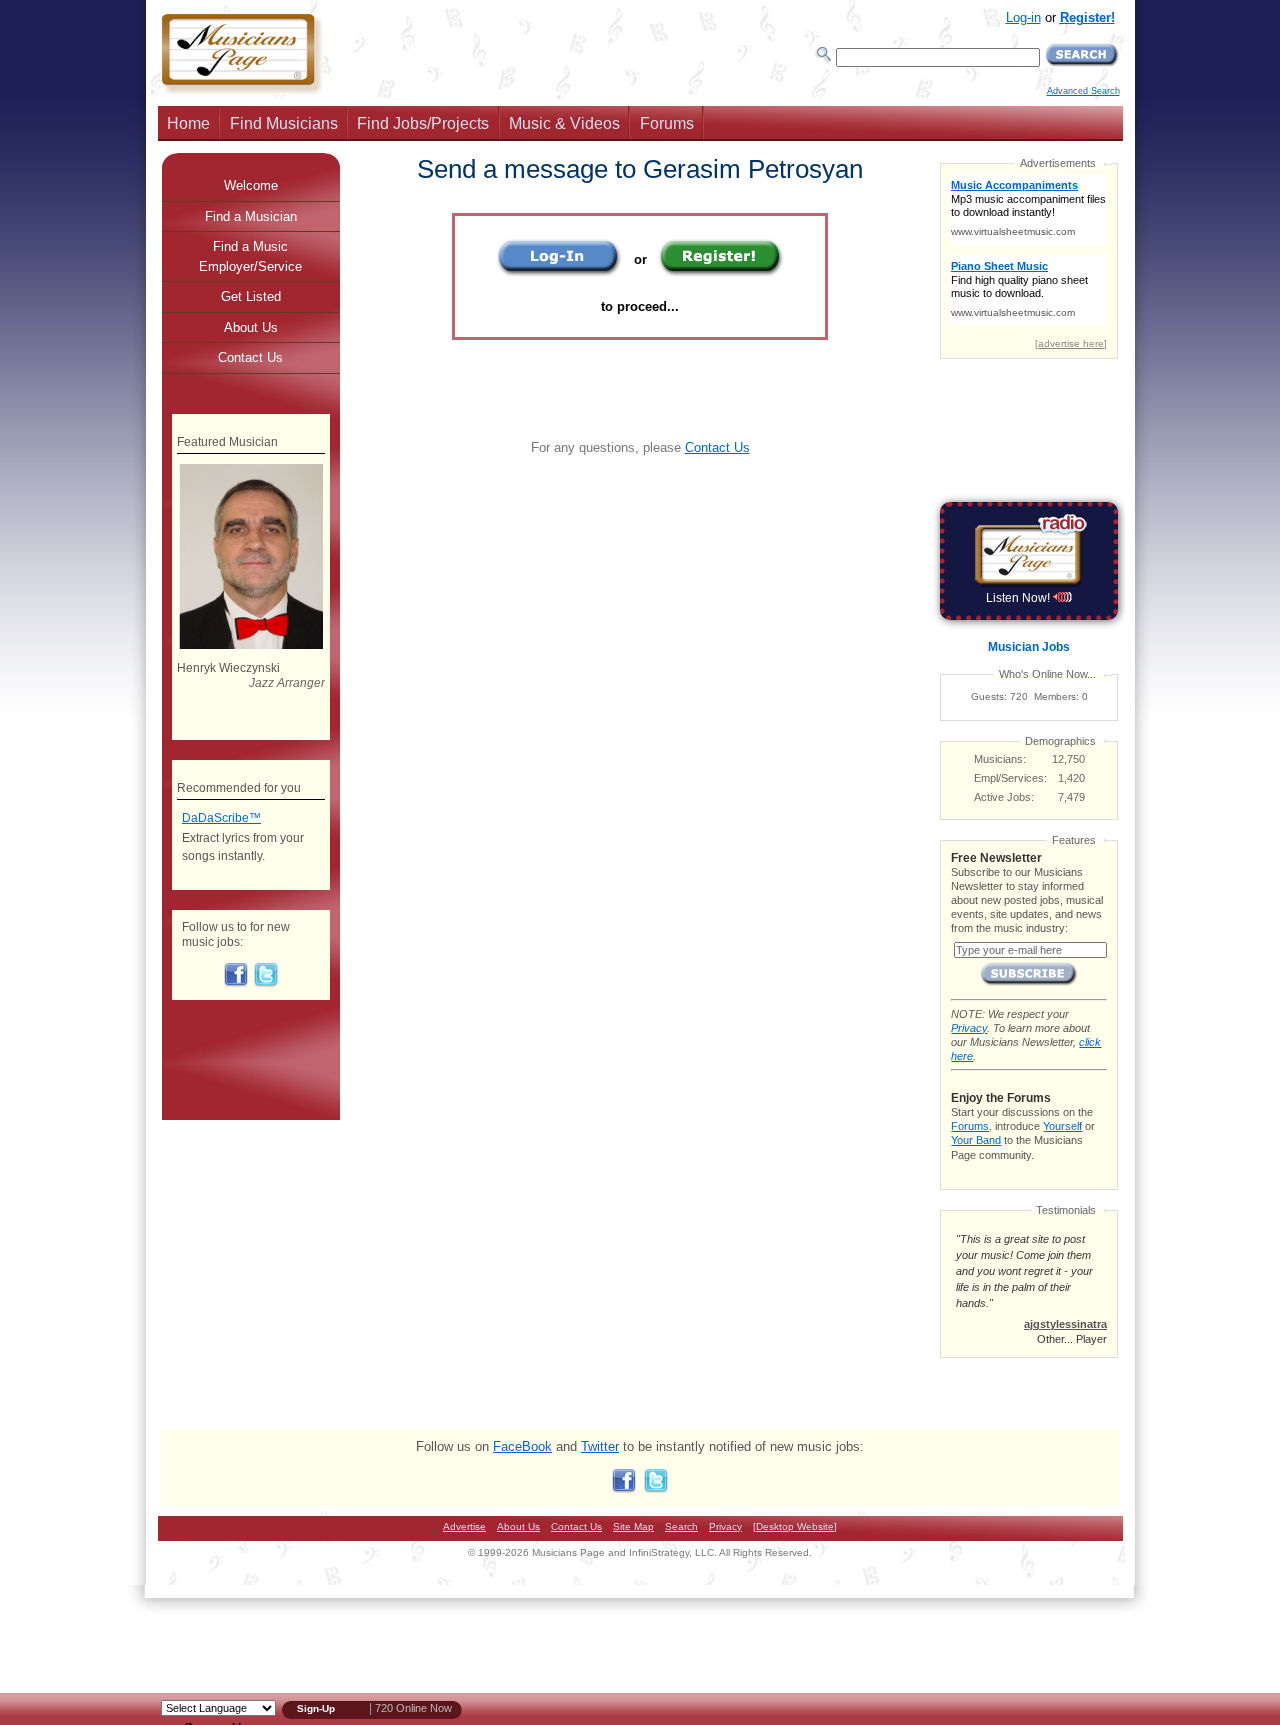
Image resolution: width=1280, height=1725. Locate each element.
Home (188, 123)
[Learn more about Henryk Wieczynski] (250, 645)
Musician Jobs (1029, 647)
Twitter (600, 1446)
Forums (667, 123)
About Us (251, 327)
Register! (1087, 17)
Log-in (1023, 17)
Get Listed (251, 296)
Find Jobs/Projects (423, 123)
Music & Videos (564, 123)
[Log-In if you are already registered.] (559, 272)
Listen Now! (1019, 598)
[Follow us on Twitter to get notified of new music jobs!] (266, 983)
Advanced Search (1083, 91)
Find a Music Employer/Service (250, 256)
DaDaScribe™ (221, 818)
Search (681, 1526)
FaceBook (522, 1446)
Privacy (969, 1028)
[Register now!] (721, 272)
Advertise (464, 1526)
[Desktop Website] (795, 1526)
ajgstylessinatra (1065, 1324)
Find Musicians (284, 123)
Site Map (633, 1526)
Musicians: (1000, 759)
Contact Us (717, 447)
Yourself (1062, 1126)
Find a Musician (251, 216)
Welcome (251, 185)
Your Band (976, 1140)
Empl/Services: (1010, 778)
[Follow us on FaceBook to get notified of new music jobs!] (236, 983)
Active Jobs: (1004, 797)
